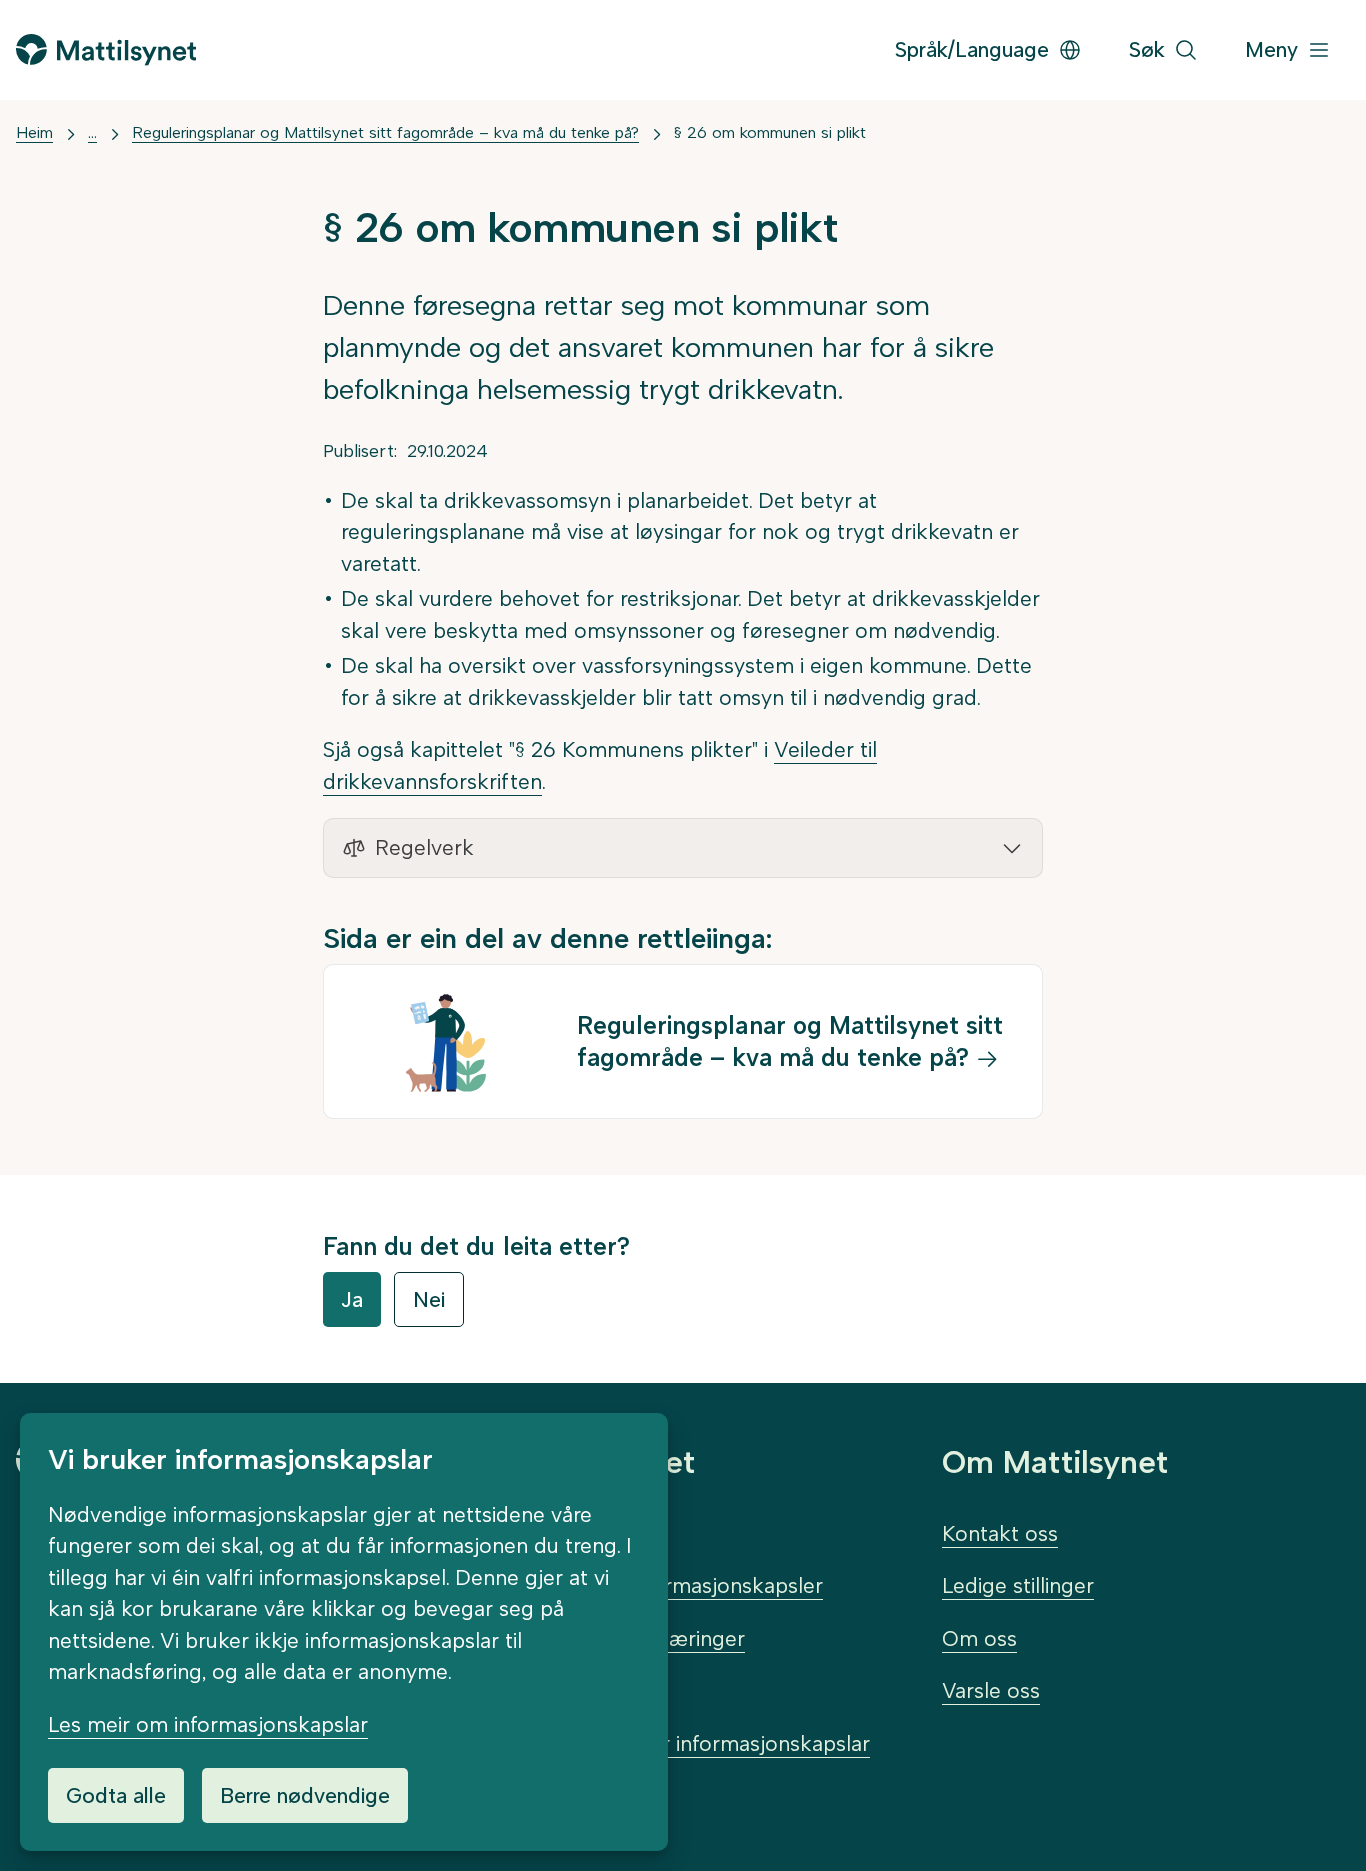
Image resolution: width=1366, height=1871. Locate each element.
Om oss (979, 1638)
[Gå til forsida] (106, 49)
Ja (352, 1299)
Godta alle (116, 1795)
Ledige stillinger (1018, 1585)
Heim (34, 132)
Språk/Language (972, 49)
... (92, 132)
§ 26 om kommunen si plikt (770, 132)
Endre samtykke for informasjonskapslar (674, 1743)
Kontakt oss (1000, 1533)
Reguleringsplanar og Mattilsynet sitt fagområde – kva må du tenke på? (385, 132)
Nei (429, 1299)
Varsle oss (991, 1690)
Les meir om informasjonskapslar (208, 1724)
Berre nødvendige (305, 1795)
